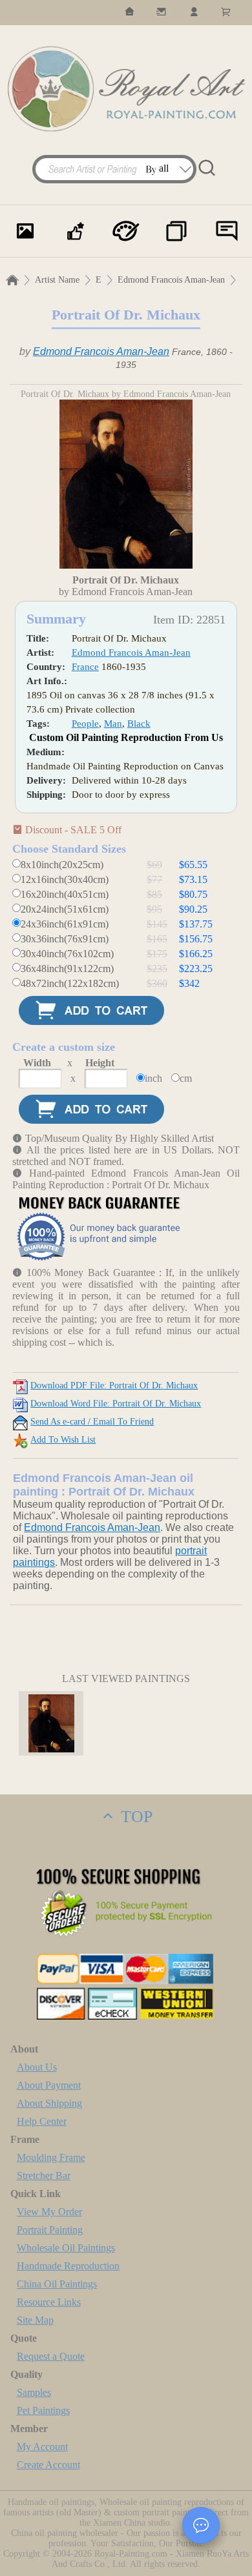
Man (113, 724)
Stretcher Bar (44, 2175)
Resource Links (49, 2302)
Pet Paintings (43, 2410)
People (85, 724)
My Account (42, 2447)
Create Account (48, 2465)
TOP (134, 1817)
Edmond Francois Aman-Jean (171, 280)
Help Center (42, 2121)
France (85, 667)
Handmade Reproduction (68, 2266)
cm (186, 1078)
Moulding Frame (51, 2157)
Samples (34, 2392)
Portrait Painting (50, 2230)
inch (153, 1078)
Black (139, 724)
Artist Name (57, 280)
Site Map (35, 2320)
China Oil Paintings (57, 2284)
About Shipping (49, 2103)
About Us (37, 2067)
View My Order (49, 2212)
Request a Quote (51, 2356)
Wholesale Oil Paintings (66, 2248)
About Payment (49, 2085)
